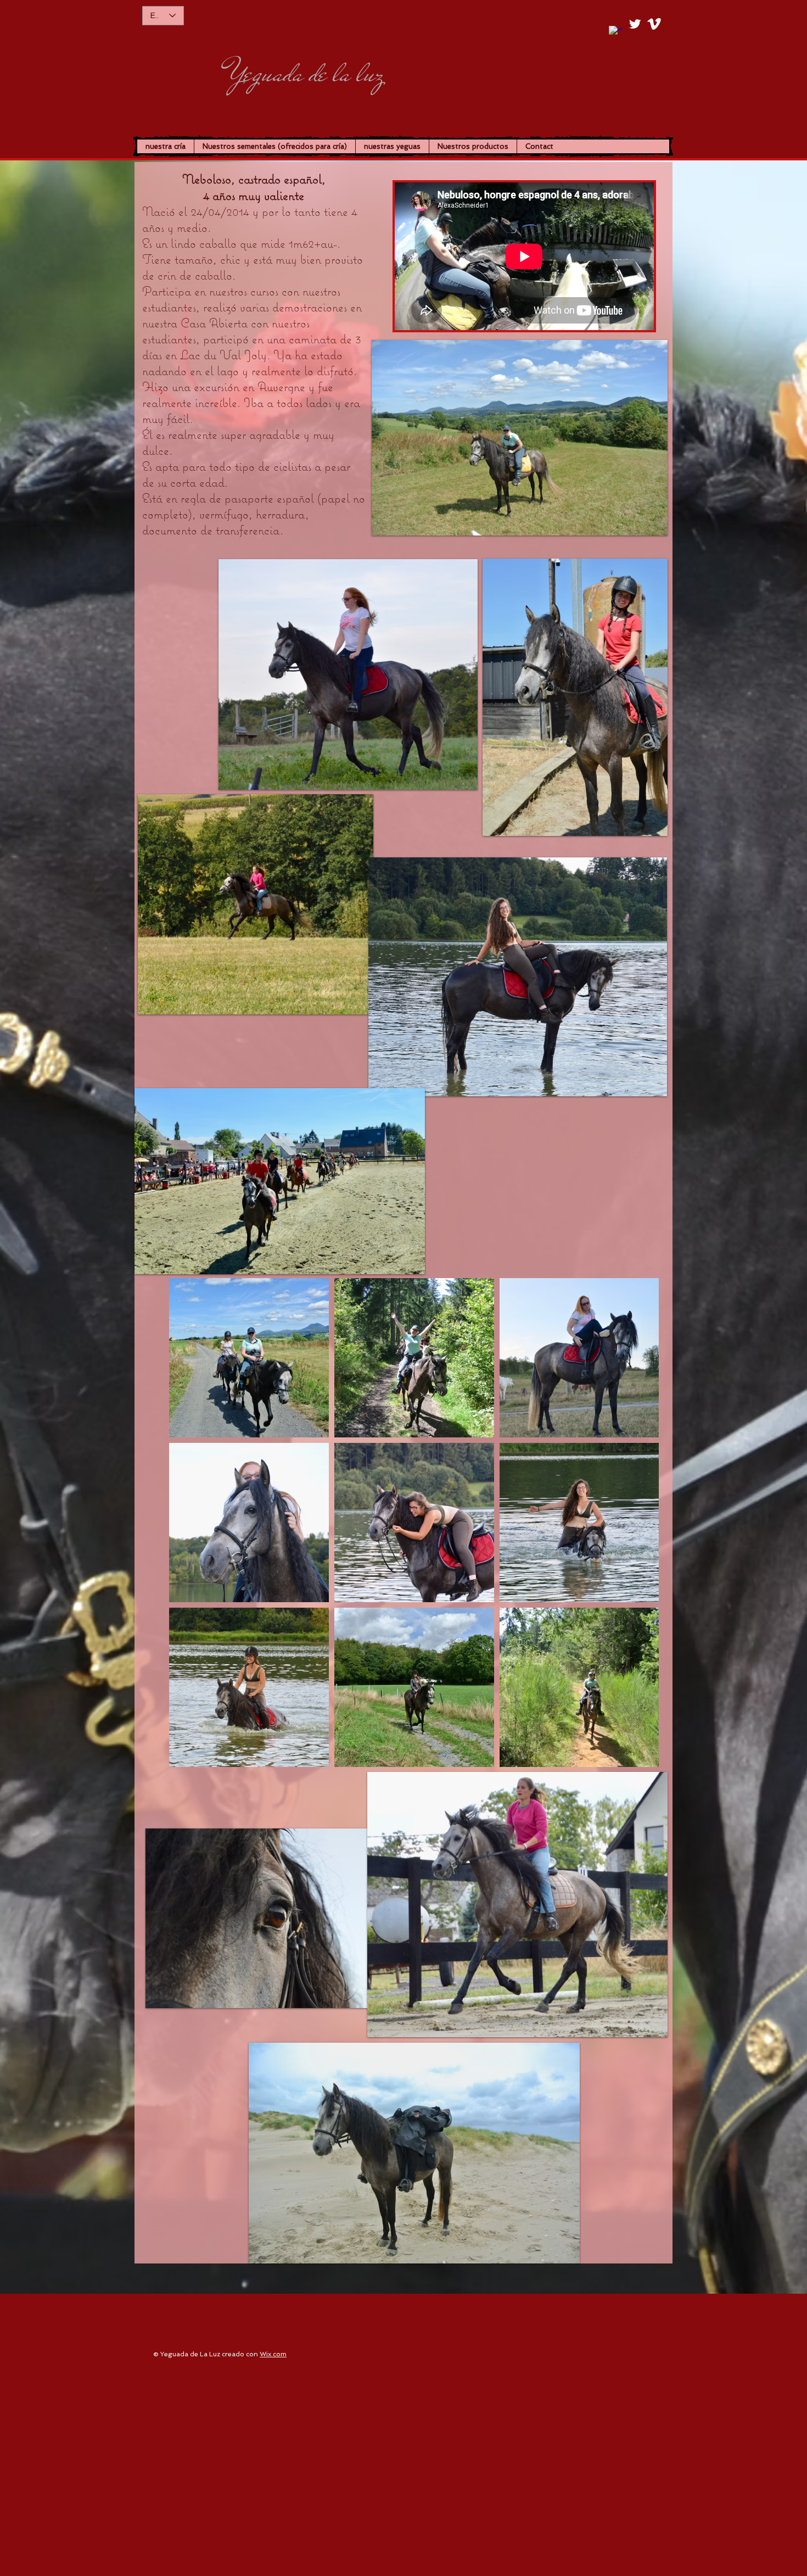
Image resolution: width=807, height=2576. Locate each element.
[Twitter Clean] (635, 24)
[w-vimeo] (654, 24)
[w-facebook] (616, 33)
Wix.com (273, 2354)
